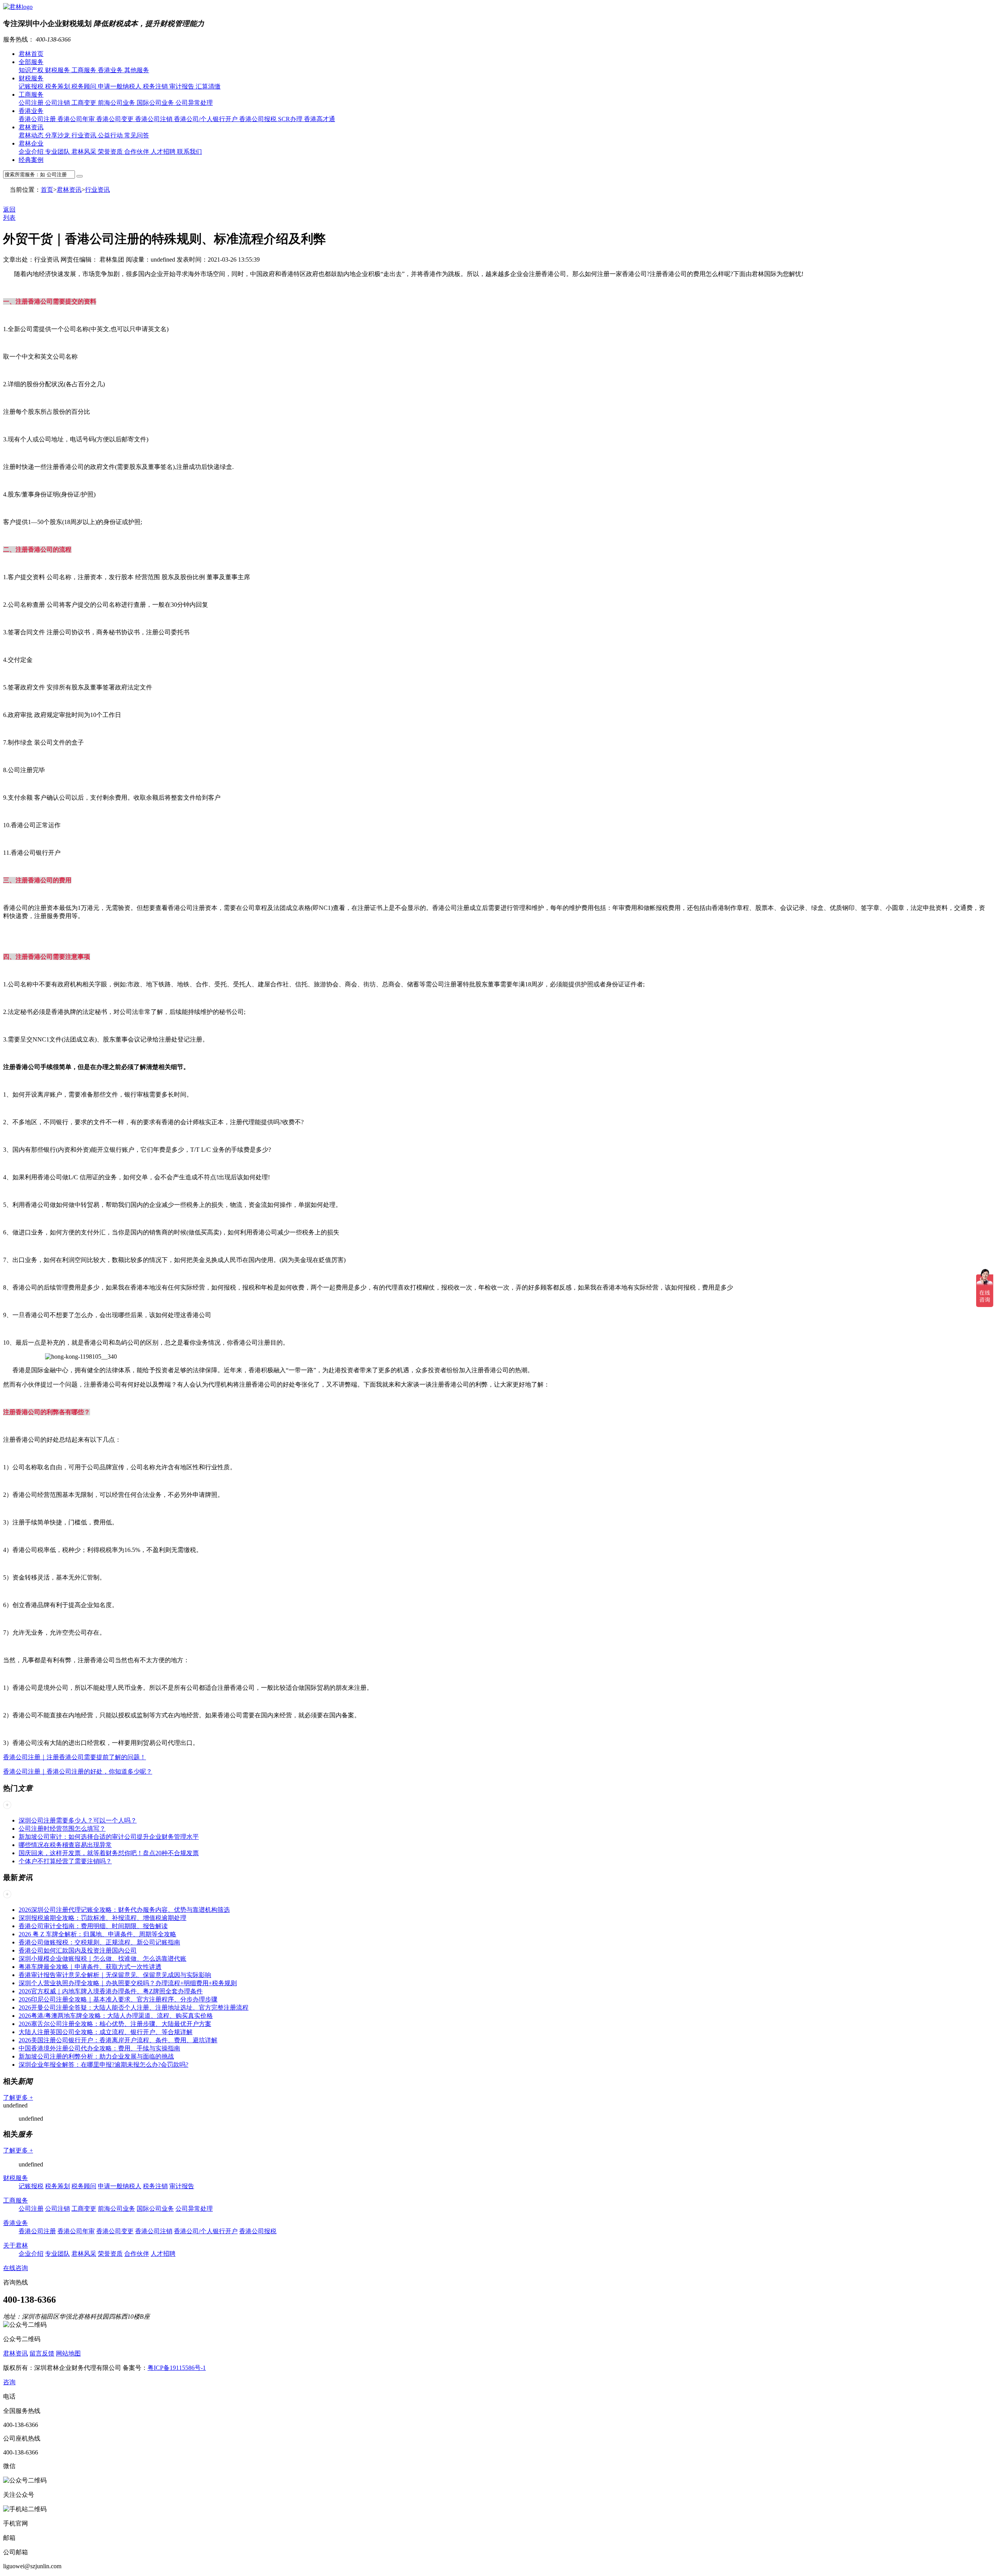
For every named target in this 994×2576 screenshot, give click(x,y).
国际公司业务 (156, 103)
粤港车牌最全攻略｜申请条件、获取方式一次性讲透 (90, 1967)
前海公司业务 (117, 103)
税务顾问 (85, 86)
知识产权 (32, 70)
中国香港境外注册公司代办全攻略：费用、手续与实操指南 (99, 2048)
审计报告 (182, 86)
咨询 (9, 2382)
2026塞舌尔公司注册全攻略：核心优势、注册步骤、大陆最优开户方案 (115, 2024)
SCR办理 (291, 119)
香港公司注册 (38, 119)
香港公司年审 (77, 119)
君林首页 (31, 54)
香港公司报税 (259, 119)
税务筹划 (58, 86)
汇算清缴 (208, 86)
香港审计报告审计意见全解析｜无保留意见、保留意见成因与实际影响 (115, 1975)
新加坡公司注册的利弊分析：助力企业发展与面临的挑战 (96, 2056)
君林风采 (85, 152)
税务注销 (156, 86)
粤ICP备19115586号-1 (177, 2368)
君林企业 (31, 143)
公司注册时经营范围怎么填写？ (62, 1829)
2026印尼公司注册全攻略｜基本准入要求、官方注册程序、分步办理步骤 (118, 1999)
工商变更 (85, 103)
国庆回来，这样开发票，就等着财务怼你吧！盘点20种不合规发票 (109, 1853)
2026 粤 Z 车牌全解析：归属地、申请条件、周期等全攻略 (97, 1934)
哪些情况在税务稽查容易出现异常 (65, 1845)
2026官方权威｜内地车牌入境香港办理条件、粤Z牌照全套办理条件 (111, 1991)
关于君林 (16, 2245)
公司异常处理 (194, 103)
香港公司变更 (116, 119)
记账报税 (32, 86)
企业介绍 (32, 152)
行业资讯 (85, 135)
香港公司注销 (155, 119)
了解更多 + (18, 2098)
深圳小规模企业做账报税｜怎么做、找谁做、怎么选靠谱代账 (103, 1959)
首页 (47, 190)
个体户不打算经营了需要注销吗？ (65, 1861)
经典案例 (31, 160)
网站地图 (68, 2353)
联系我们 (189, 152)
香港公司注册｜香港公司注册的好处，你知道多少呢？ (78, 1771)
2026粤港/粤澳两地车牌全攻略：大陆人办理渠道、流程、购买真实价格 (116, 2016)
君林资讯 (31, 127)
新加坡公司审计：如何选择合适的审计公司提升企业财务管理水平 (109, 1837)
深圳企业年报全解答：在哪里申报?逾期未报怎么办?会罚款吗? (103, 2065)
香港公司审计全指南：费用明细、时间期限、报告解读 (93, 1926)
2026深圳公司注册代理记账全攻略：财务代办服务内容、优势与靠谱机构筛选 (124, 1910)
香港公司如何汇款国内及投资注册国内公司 (78, 1950)
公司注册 (32, 103)
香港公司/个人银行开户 (207, 119)
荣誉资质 (111, 152)
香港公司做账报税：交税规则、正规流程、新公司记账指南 (99, 1942)
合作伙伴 (137, 152)
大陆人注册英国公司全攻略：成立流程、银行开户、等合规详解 (106, 2032)
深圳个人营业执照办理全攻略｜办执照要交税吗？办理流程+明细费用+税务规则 (128, 1983)
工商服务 (85, 70)
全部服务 (31, 62)
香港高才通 (320, 119)
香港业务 (111, 70)
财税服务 (58, 70)
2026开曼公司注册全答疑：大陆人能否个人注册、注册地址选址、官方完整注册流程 (134, 2008)
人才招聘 (164, 152)
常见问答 (137, 135)
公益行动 (111, 135)
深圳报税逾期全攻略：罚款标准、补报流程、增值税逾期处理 (103, 1918)
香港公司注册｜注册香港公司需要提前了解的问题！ (75, 1757)
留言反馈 (42, 2353)
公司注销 (58, 103)
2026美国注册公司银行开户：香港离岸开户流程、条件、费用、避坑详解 (118, 2040)
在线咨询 (16, 2268)
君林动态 (32, 135)
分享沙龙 (58, 135)
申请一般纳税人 (120, 86)
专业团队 (58, 152)
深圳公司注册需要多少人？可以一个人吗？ (78, 1820)
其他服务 (137, 70)
